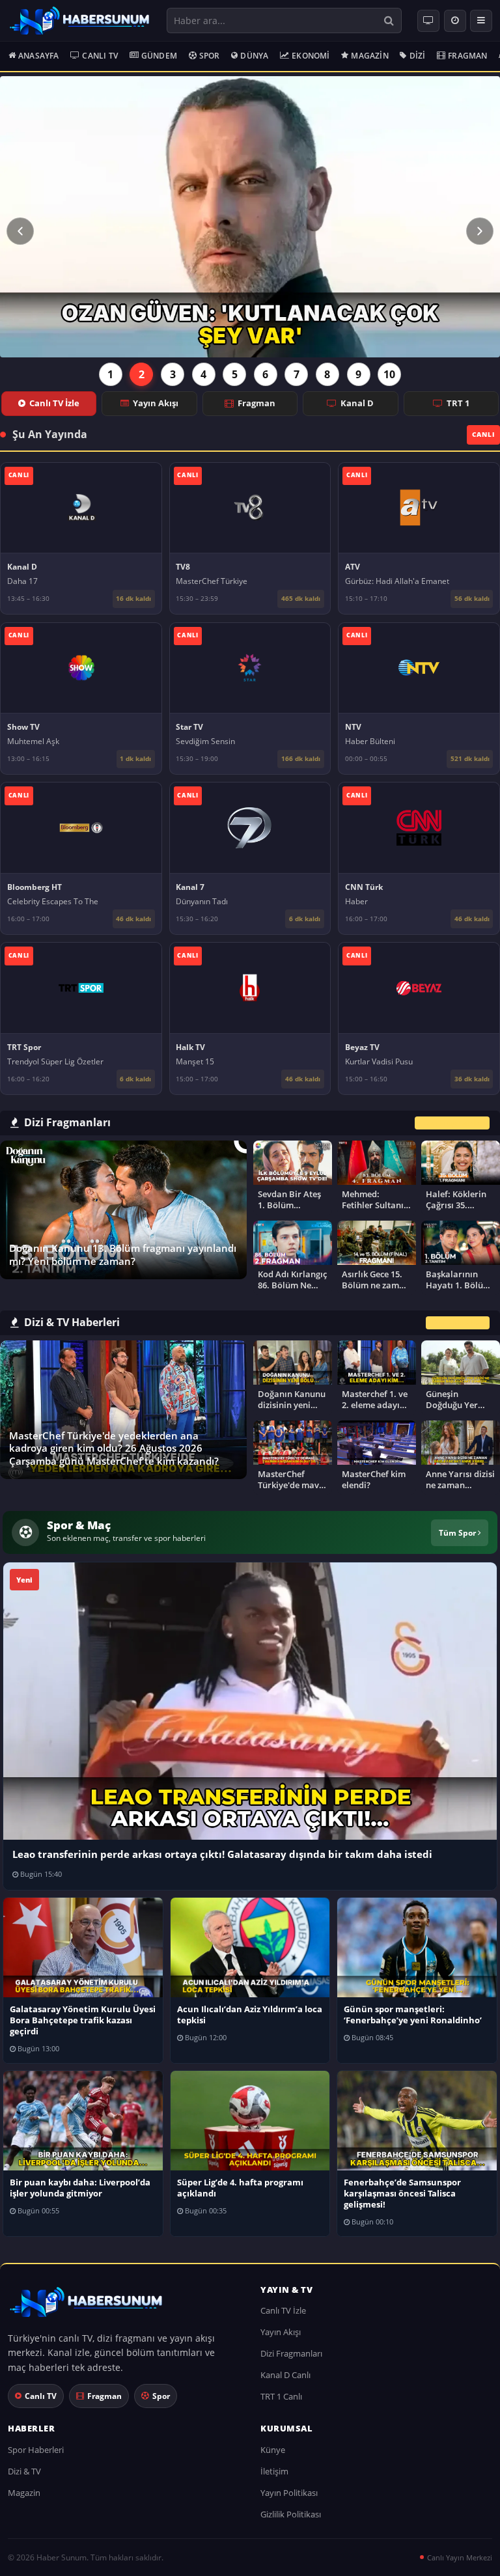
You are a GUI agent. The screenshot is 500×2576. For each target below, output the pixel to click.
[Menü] (481, 21)
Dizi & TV (24, 2471)
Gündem (159, 56)
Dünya (254, 56)
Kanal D (357, 403)
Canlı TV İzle (54, 403)
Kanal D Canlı (285, 2375)
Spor (210, 56)
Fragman (467, 56)
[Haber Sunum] (79, 21)
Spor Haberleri (36, 2450)
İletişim (274, 2471)
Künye (273, 2450)
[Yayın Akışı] (455, 21)
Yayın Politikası (289, 2493)
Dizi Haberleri (458, 1323)
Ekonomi (311, 56)
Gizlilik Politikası (291, 2514)
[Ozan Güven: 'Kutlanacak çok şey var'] (250, 217)
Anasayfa (39, 56)
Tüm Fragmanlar (452, 1123)
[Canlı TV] (428, 21)
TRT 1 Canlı (281, 2396)
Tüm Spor (458, 1532)
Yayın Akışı (156, 403)
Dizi (418, 56)
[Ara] (389, 21)
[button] (20, 231)
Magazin (369, 56)
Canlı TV (100, 56)
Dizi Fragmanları (291, 2353)
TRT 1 (458, 403)
